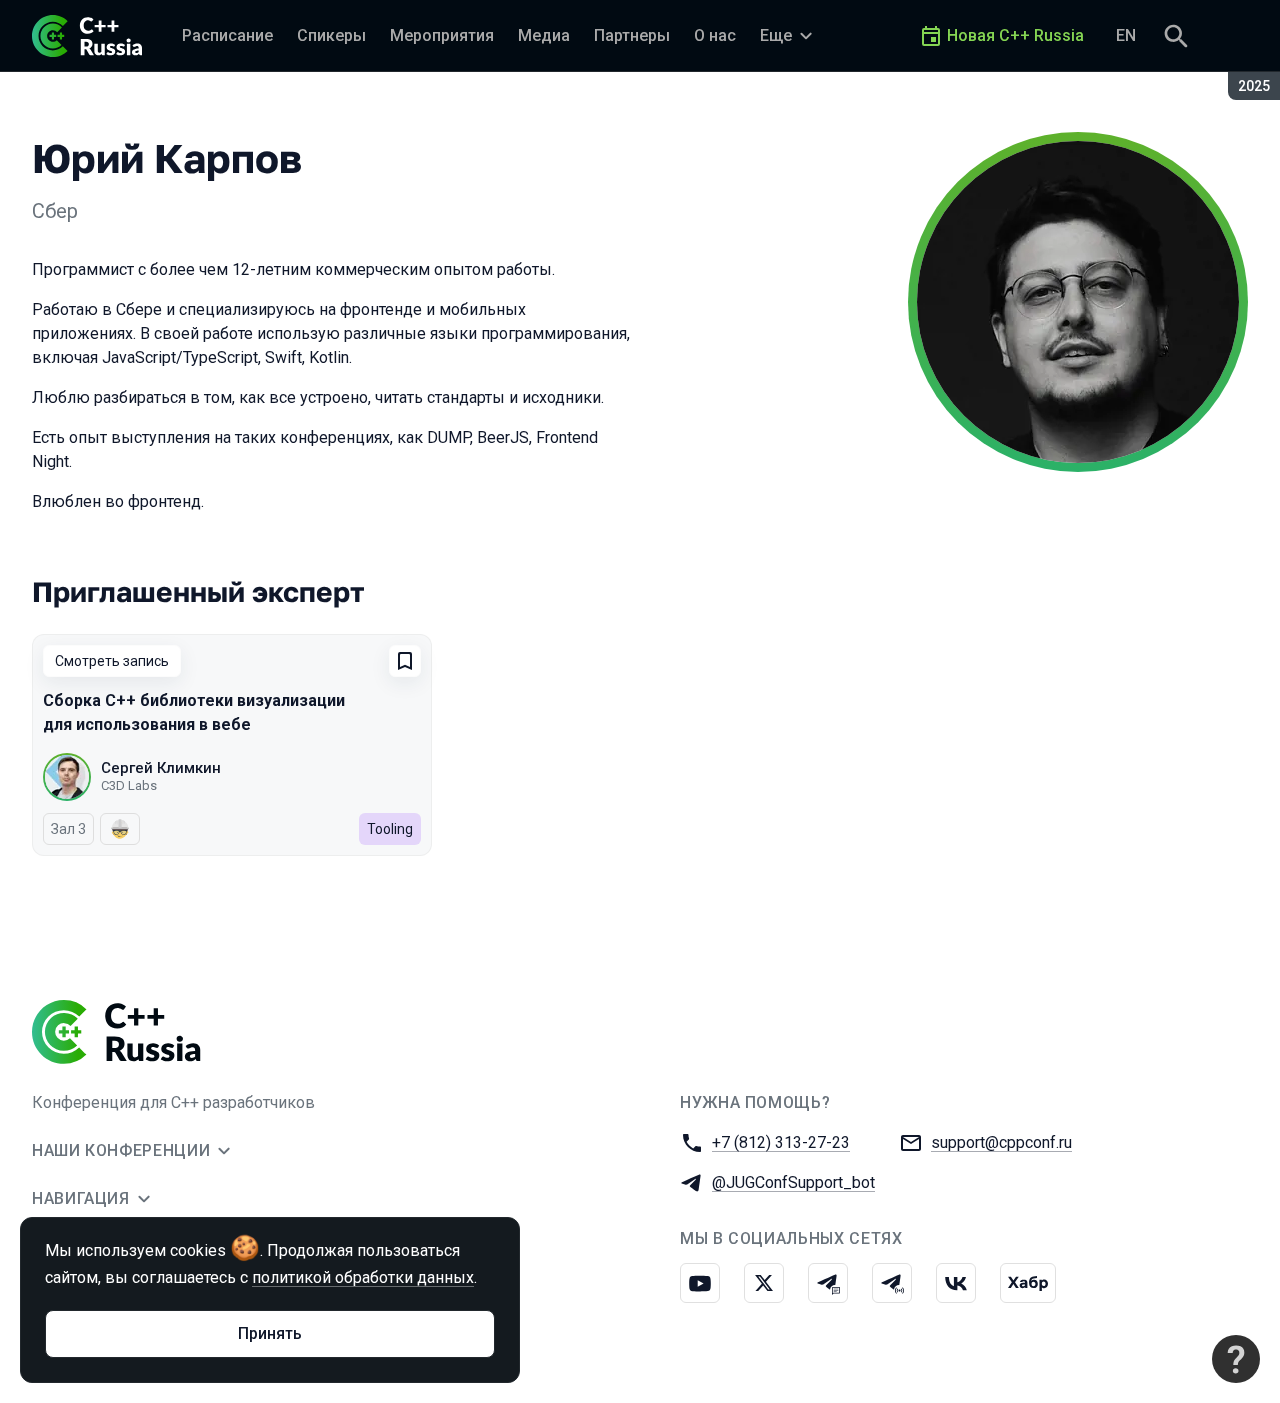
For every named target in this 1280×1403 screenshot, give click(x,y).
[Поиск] (1176, 36)
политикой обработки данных (363, 1277)
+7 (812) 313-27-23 (781, 1142)
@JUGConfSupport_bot (793, 1182)
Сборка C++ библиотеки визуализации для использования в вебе (194, 712)
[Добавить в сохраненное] (405, 661)
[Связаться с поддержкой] (1236, 1359)
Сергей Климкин (161, 768)
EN (1126, 35)
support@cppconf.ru (1001, 1142)
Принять (270, 1333)
